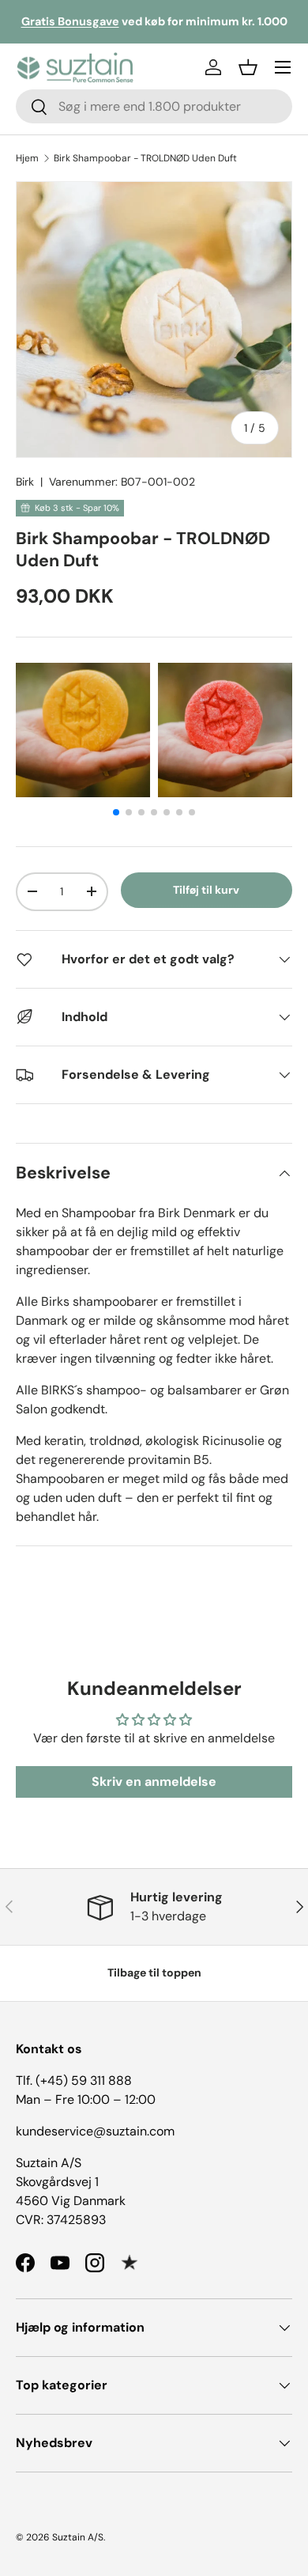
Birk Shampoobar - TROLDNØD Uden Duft (145, 158)
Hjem (27, 158)
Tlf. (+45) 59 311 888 (74, 2080)
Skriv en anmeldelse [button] (154, 1782)
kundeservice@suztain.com (95, 2131)
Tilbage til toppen (154, 1973)
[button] (248, 67)
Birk (25, 482)
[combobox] (154, 106)
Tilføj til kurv (206, 890)
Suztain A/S (78, 2537)
